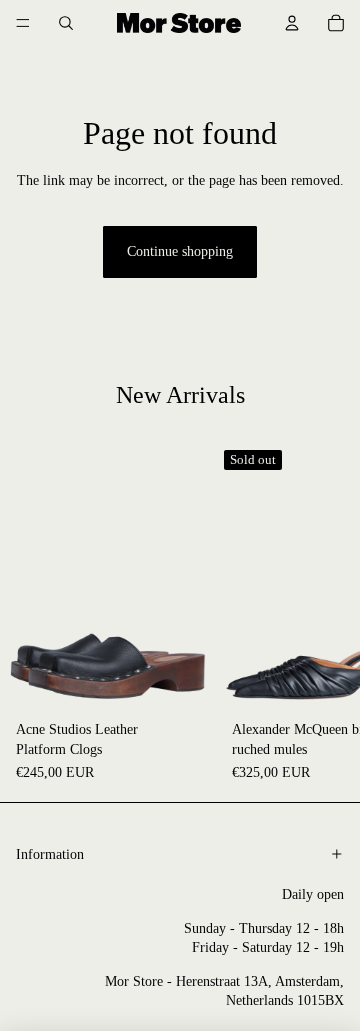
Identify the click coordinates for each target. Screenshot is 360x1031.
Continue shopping (180, 251)
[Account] (292, 23)
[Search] (66, 23)
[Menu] (23, 23)
